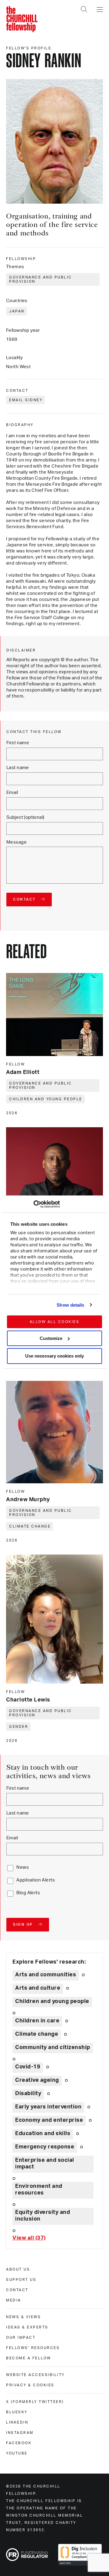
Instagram (20, 2433)
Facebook (19, 2443)
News (23, 1867)
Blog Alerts (28, 1893)
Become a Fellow (29, 2358)
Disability (28, 2094)
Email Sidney (26, 400)
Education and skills (43, 2134)
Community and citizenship (53, 2048)
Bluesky (17, 2412)
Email (12, 793)
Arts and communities (46, 1975)
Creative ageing (37, 2080)
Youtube (17, 2453)
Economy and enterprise (49, 2120)
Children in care (37, 2021)
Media (14, 2300)
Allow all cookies (55, 1322)
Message (17, 842)
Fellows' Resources (33, 2348)
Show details (70, 1305)
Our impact (21, 2338)
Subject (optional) (25, 817)
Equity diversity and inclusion (43, 2216)
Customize (51, 1338)
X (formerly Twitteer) (35, 2402)
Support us (21, 2280)
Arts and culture (38, 1988)
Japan (17, 311)
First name (18, 743)
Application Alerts (36, 1880)
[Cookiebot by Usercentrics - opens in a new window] (33, 1204)
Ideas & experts (27, 2327)
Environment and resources (39, 2190)
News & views (23, 2317)
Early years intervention (48, 2107)
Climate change (30, 1526)
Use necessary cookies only (54, 1356)
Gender (19, 1727)
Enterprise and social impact (45, 2164)
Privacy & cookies (30, 2385)
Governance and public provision (41, 279)
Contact (17, 2290)
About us (18, 2269)
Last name (18, 768)
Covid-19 (28, 2067)
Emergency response (45, 2147)
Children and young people (46, 1099)
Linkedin (17, 2422)
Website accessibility (35, 2375)
